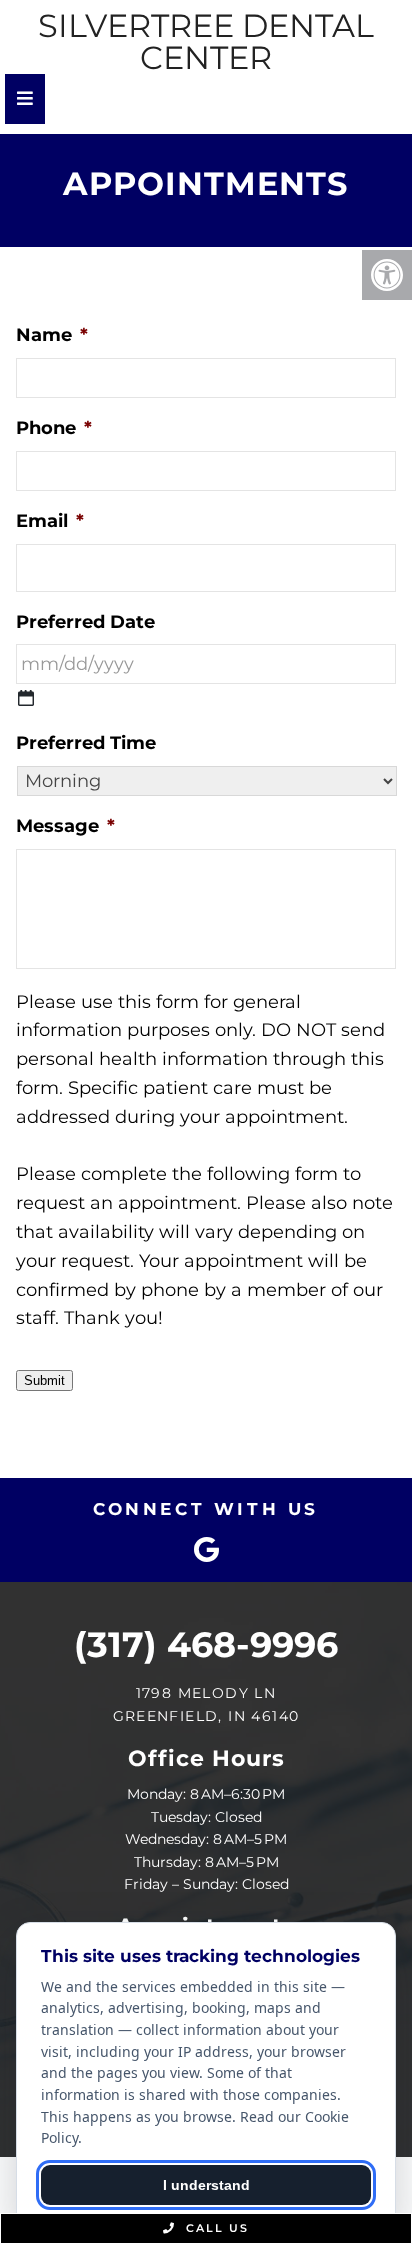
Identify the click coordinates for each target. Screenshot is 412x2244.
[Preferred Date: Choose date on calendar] (26, 698)
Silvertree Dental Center (206, 42)
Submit (44, 1380)
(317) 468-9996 (206, 1644)
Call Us (215, 2228)
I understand (206, 2185)
